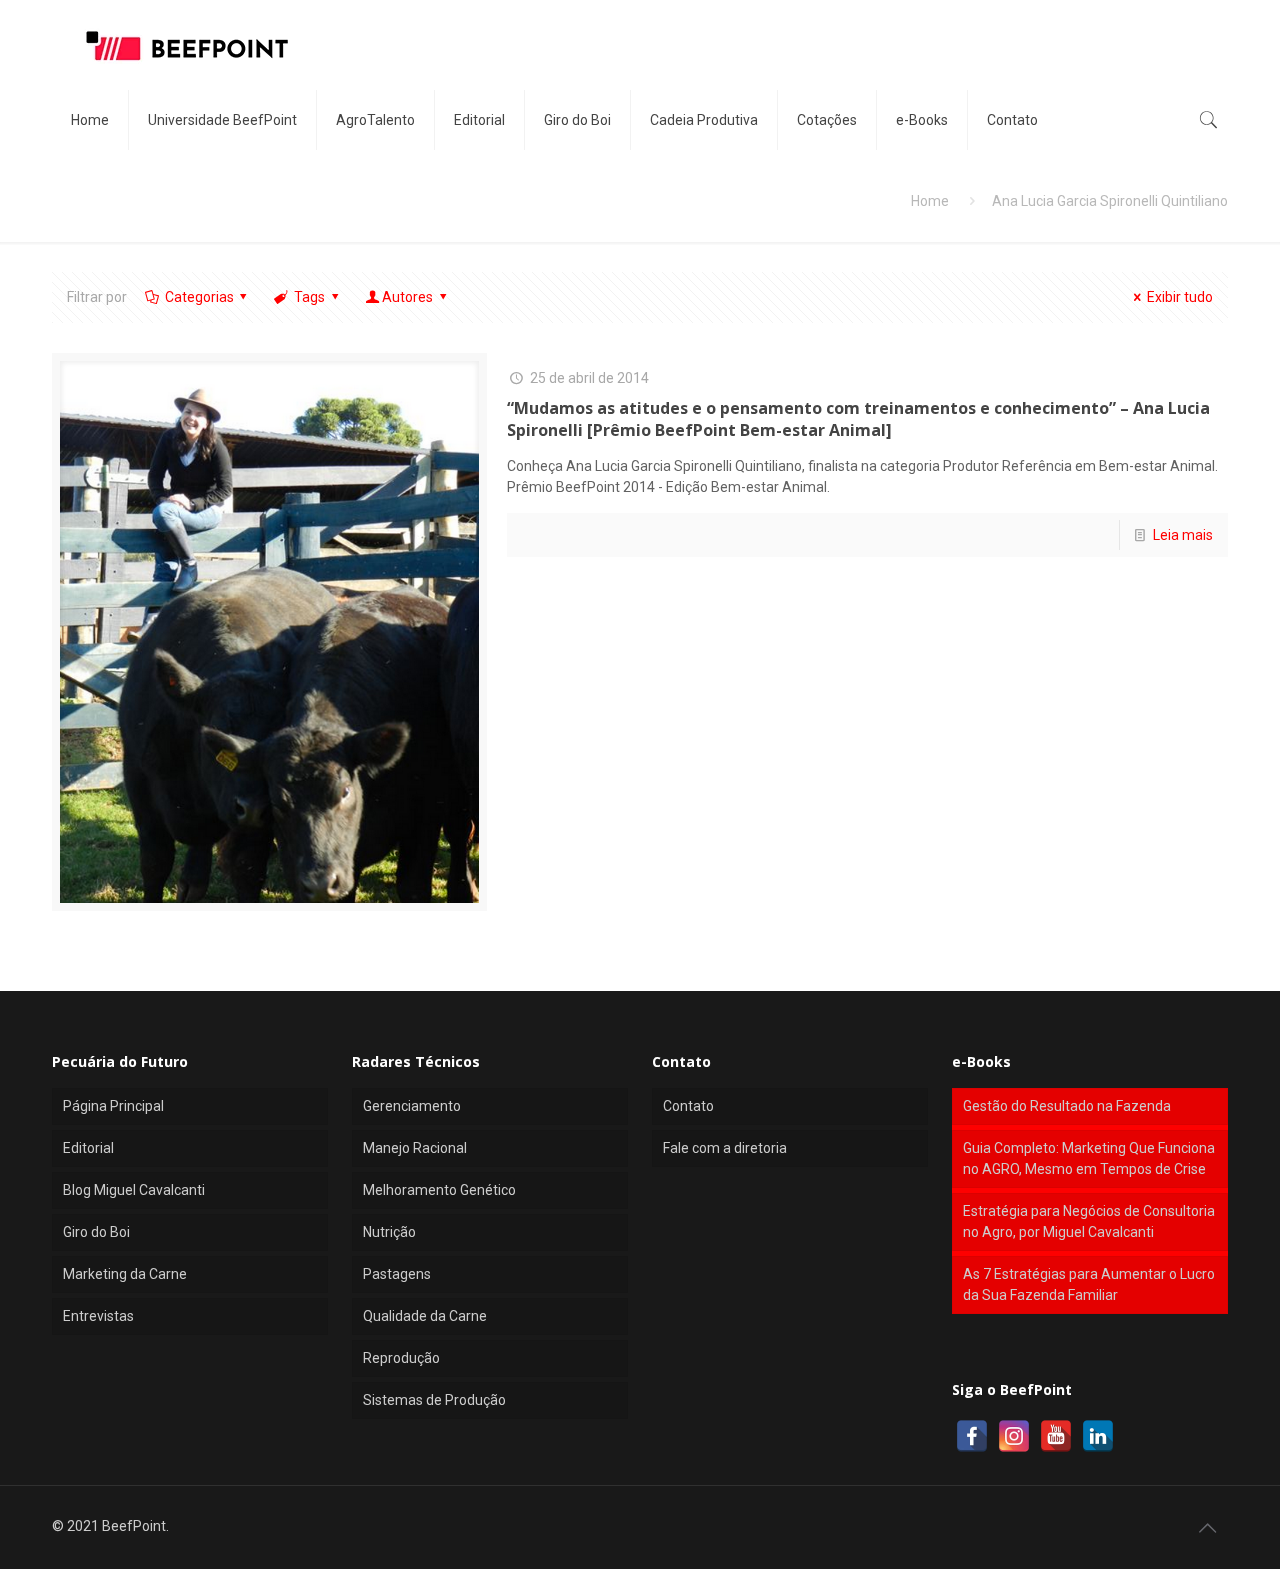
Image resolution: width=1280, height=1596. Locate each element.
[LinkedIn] (1098, 1436)
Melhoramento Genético (439, 1190)
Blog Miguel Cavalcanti (134, 1190)
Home (930, 201)
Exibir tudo (1180, 297)
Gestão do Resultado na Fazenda (1067, 1106)
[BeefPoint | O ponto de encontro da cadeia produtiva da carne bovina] (186, 45)
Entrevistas (98, 1316)
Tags (309, 297)
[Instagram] (1014, 1436)
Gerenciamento (412, 1106)
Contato (688, 1106)
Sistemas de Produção (434, 1400)
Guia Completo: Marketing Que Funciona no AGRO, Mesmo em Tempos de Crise (1089, 1158)
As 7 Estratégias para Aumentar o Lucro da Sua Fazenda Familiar (1089, 1284)
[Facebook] (972, 1436)
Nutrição (389, 1232)
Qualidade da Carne (425, 1316)
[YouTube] (1056, 1436)
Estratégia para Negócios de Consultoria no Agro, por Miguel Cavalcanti (1089, 1221)
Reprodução (401, 1358)
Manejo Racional (415, 1148)
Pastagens (397, 1274)
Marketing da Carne (125, 1274)
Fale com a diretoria (725, 1148)
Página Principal (113, 1106)
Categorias (199, 297)
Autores (407, 297)
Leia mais (1183, 535)
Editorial (88, 1148)
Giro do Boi (96, 1232)
